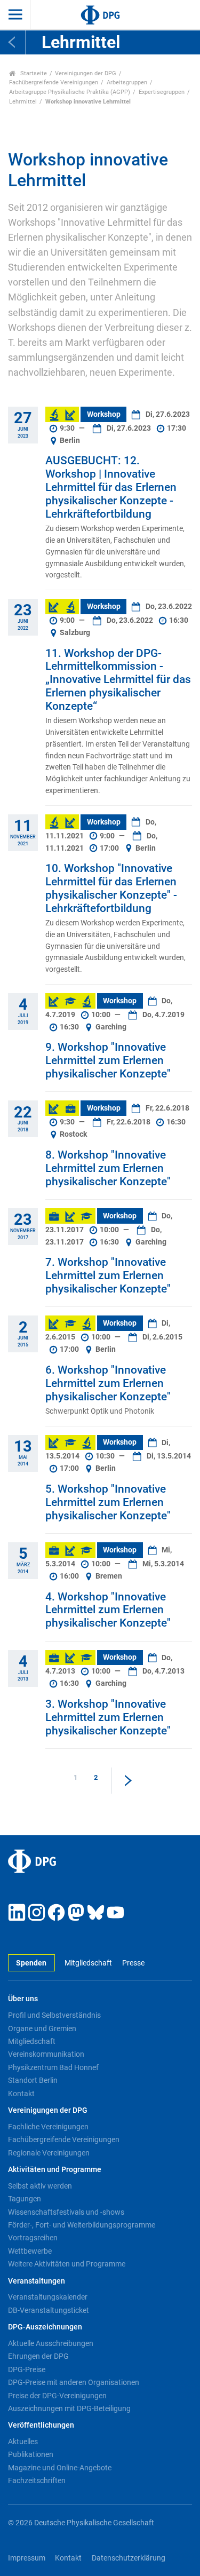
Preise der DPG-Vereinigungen (57, 2396)
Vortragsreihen (33, 2238)
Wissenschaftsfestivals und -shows (66, 2212)
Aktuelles (23, 2442)
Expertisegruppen (162, 92)
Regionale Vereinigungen (49, 2153)
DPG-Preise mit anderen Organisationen (74, 2382)
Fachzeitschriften (37, 2480)
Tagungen (25, 2199)
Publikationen (31, 2454)
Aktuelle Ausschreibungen (51, 2343)
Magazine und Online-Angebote (60, 2468)
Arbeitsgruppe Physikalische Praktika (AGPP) (70, 92)
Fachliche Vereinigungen (48, 2127)
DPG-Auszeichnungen (45, 2327)
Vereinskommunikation (46, 2054)
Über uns (23, 1999)
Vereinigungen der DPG (86, 73)
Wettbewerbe (30, 2251)
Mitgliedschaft (88, 1963)
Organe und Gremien (42, 2028)
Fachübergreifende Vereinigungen (54, 82)
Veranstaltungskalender (48, 2297)
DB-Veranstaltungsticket (49, 2310)
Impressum (27, 2558)
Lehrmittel (23, 102)
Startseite (33, 73)
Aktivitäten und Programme (55, 2170)
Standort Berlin (33, 2080)
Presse (133, 1963)
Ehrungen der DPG (38, 2356)
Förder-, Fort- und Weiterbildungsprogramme (82, 2225)
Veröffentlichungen (41, 2425)
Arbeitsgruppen (127, 82)
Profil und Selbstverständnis (54, 2015)
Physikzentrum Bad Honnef (53, 2067)
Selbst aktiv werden (40, 2186)
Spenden (31, 1963)
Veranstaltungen (37, 2281)
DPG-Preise (27, 2369)
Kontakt (21, 2094)
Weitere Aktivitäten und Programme (67, 2264)
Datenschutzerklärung (129, 2558)
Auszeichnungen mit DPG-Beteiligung (69, 2408)
